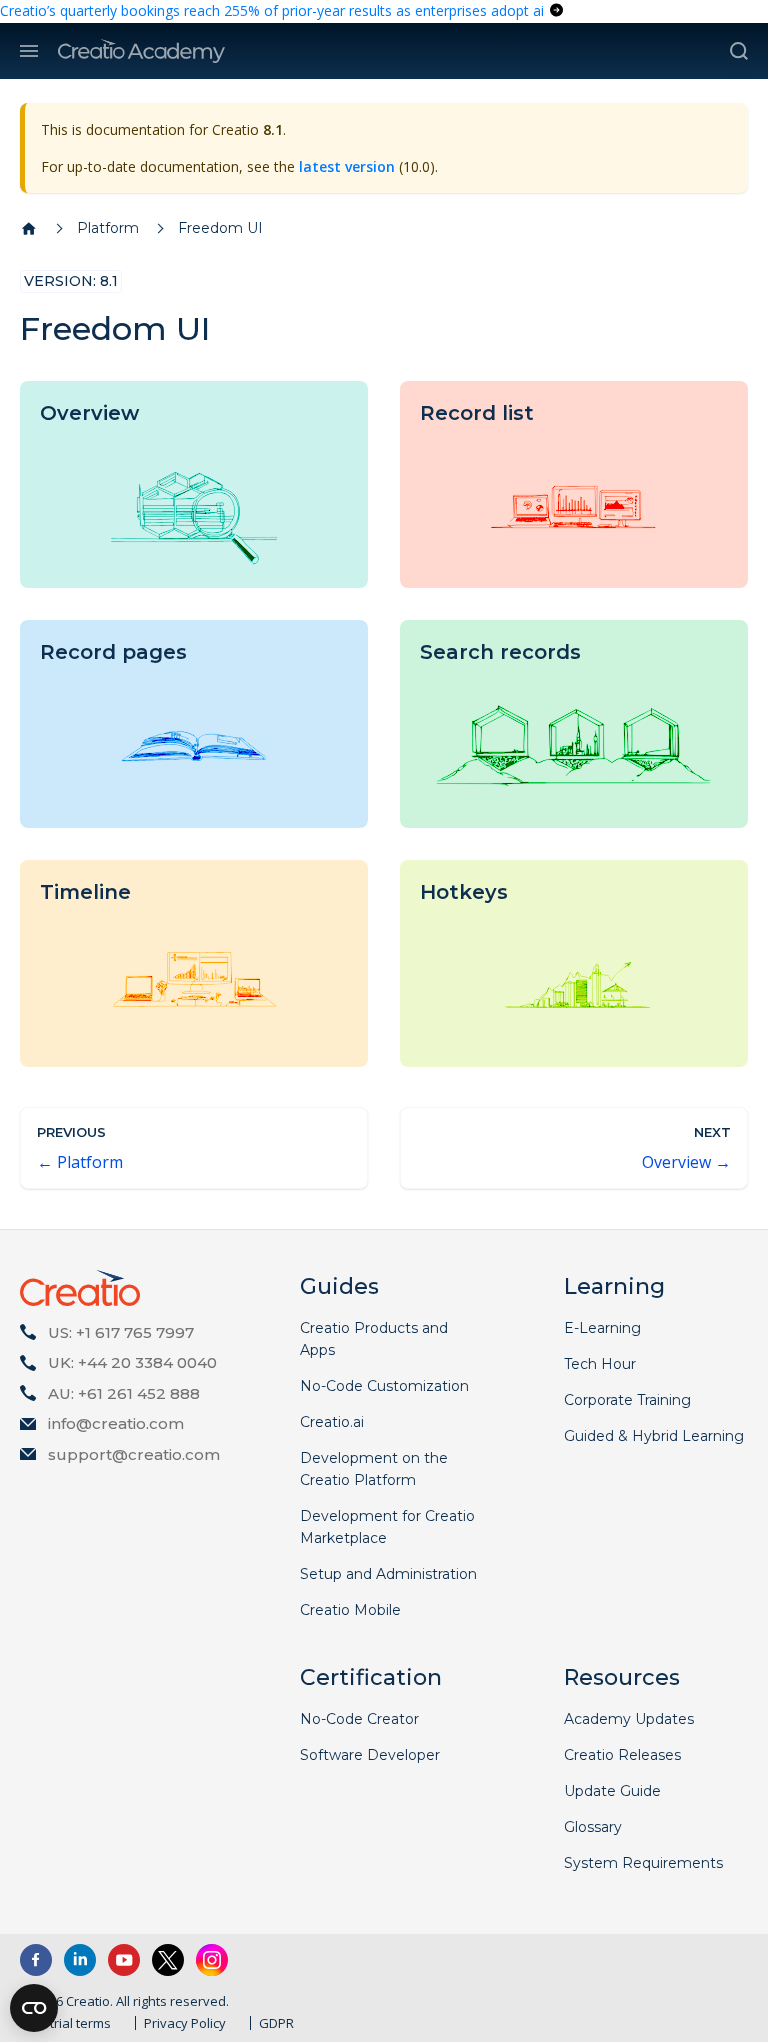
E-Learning (602, 1328)
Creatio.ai (332, 1422)
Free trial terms (65, 2023)
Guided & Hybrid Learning (654, 1436)
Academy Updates (629, 1719)
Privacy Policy (185, 2023)
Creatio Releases (622, 1755)
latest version (347, 166)
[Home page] (29, 229)
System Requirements (643, 1863)
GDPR (276, 2023)
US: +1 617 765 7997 (121, 1332)
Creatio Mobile (350, 1610)
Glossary (593, 1827)
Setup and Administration (388, 1574)
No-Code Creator (359, 1719)
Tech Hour (600, 1364)
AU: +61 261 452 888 (124, 1393)
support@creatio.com (134, 1454)
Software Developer (370, 1755)
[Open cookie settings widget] (34, 2008)
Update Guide (612, 1791)
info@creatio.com (116, 1423)
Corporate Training (627, 1400)
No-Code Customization (384, 1386)
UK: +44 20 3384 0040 (132, 1362)
